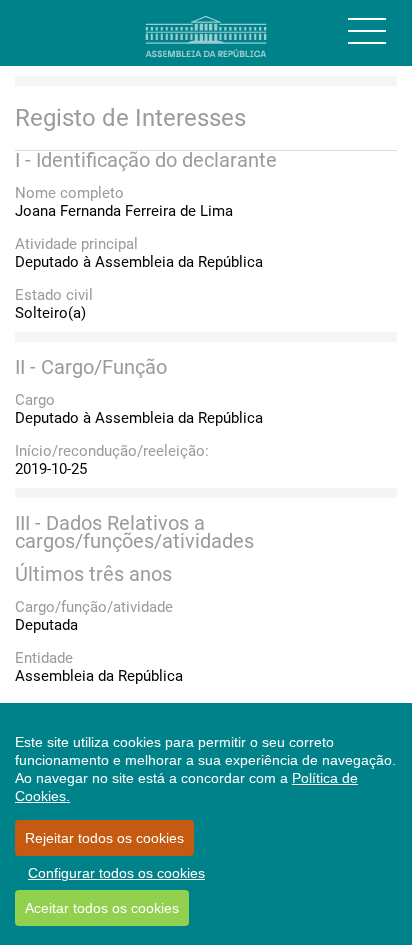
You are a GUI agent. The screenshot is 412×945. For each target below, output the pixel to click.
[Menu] (367, 31)
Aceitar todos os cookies (102, 908)
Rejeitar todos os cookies (104, 838)
